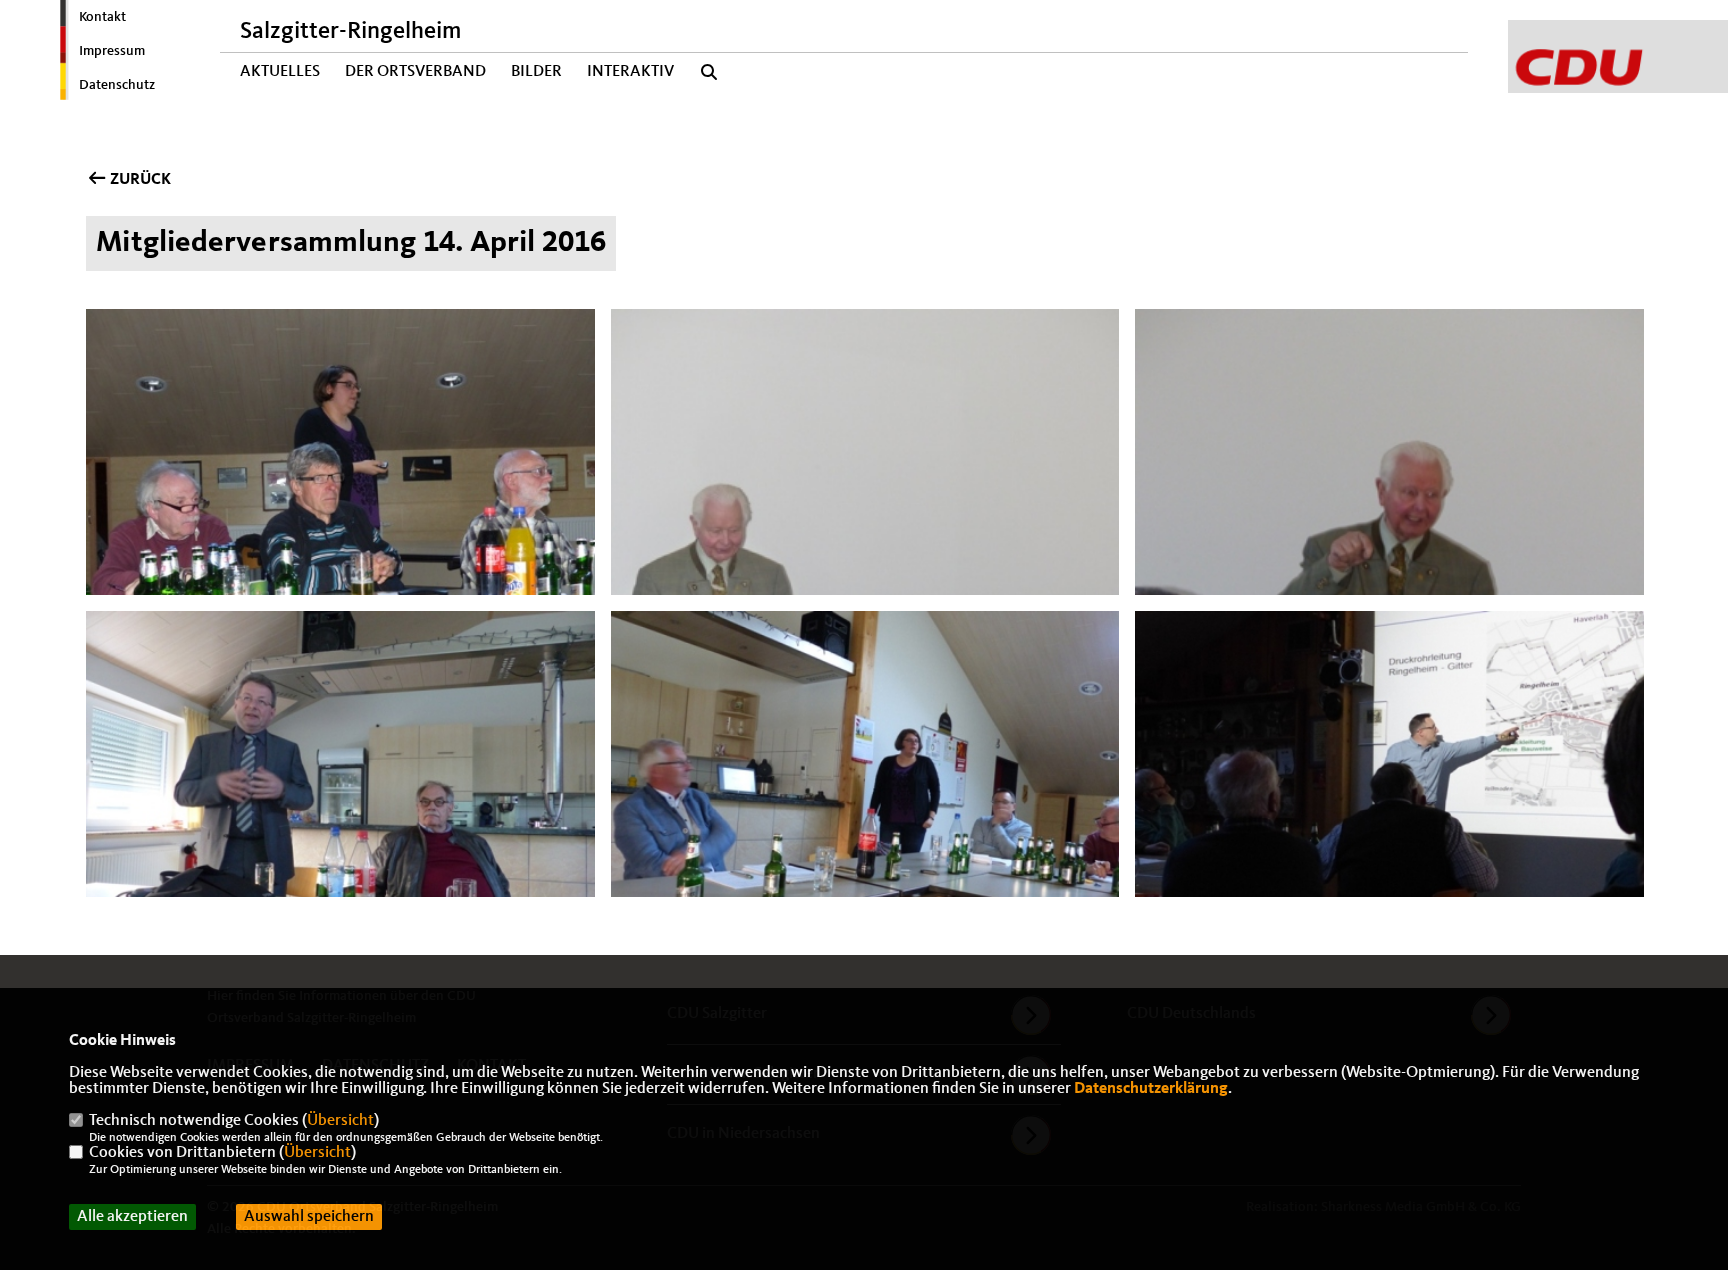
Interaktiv (630, 72)
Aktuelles (280, 72)
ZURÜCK (138, 180)
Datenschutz (117, 85)
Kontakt (102, 17)
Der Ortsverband (415, 72)
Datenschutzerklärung (1151, 1089)
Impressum (112, 51)
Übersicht (340, 1121)
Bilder (536, 72)
